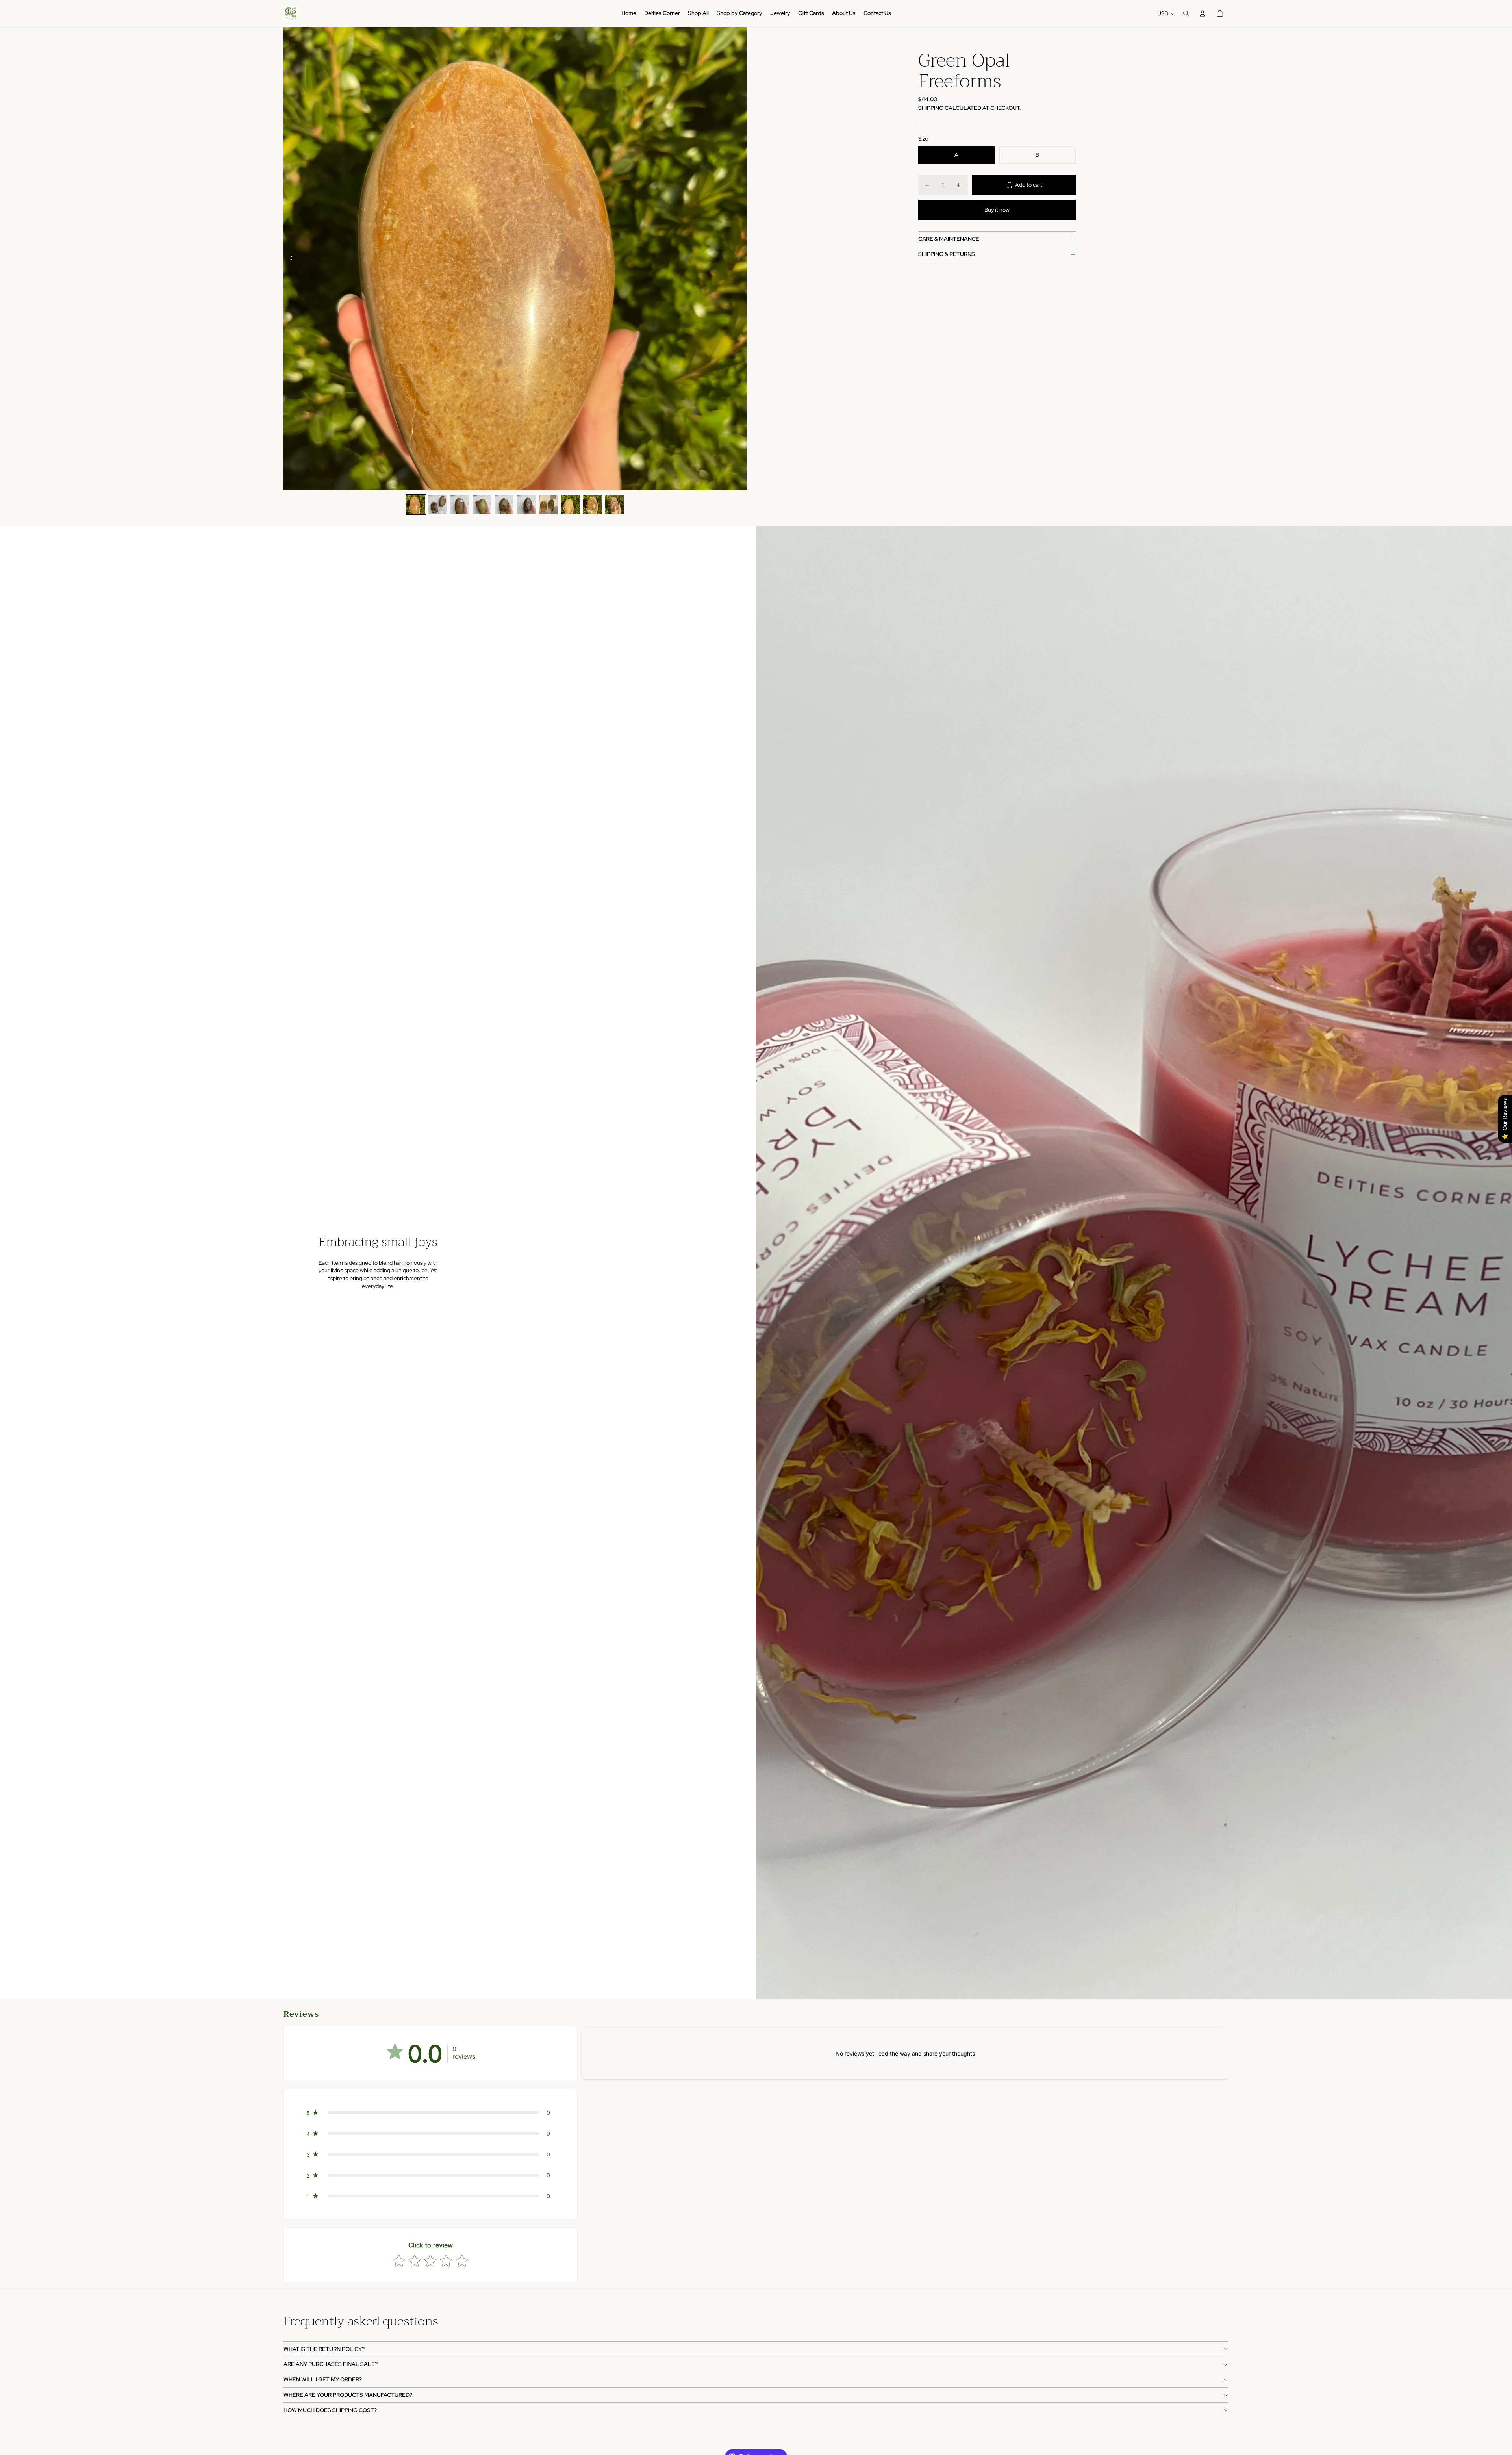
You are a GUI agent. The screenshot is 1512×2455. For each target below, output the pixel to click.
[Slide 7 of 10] (548, 505)
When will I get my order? (323, 2379)
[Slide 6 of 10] (526, 505)
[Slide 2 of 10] (438, 505)
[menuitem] (629, 13)
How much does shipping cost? (330, 2410)
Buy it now (997, 210)
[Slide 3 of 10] (460, 505)
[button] (430, 2113)
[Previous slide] (290, 259)
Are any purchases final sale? (331, 2364)
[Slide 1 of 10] (416, 505)
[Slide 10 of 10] (614, 505)
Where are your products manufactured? (348, 2395)
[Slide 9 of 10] (592, 505)
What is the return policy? (324, 2349)
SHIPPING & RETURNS (947, 254)
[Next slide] (740, 259)
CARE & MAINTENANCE (949, 239)
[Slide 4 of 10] (482, 505)
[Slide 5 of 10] (504, 505)
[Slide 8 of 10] (570, 505)
